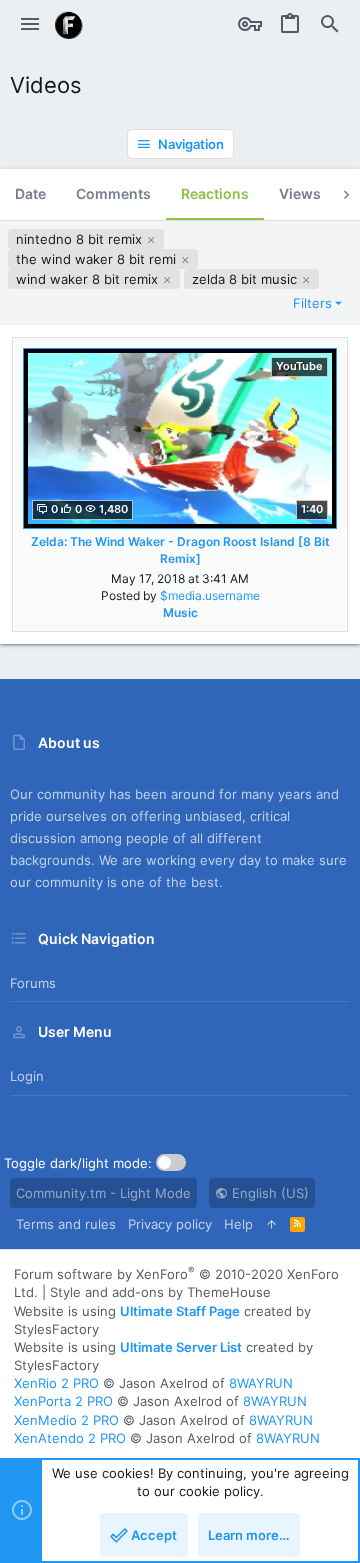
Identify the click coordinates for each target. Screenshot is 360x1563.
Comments (113, 193)
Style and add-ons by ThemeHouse (160, 1292)
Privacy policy (170, 1224)
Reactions (215, 193)
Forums (33, 983)
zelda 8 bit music (246, 279)
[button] (30, 25)
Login (27, 1076)
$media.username (210, 595)
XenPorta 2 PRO (63, 1401)
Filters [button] (312, 303)
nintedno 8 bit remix (81, 239)
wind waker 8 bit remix (89, 279)
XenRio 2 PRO (56, 1383)
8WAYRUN (261, 1383)
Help (238, 1224)
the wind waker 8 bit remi (98, 259)
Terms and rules (66, 1224)
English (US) (268, 1193)
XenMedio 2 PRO (66, 1420)
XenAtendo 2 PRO (70, 1438)
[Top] (271, 1224)
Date (30, 193)
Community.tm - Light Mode (103, 1193)
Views (300, 193)
